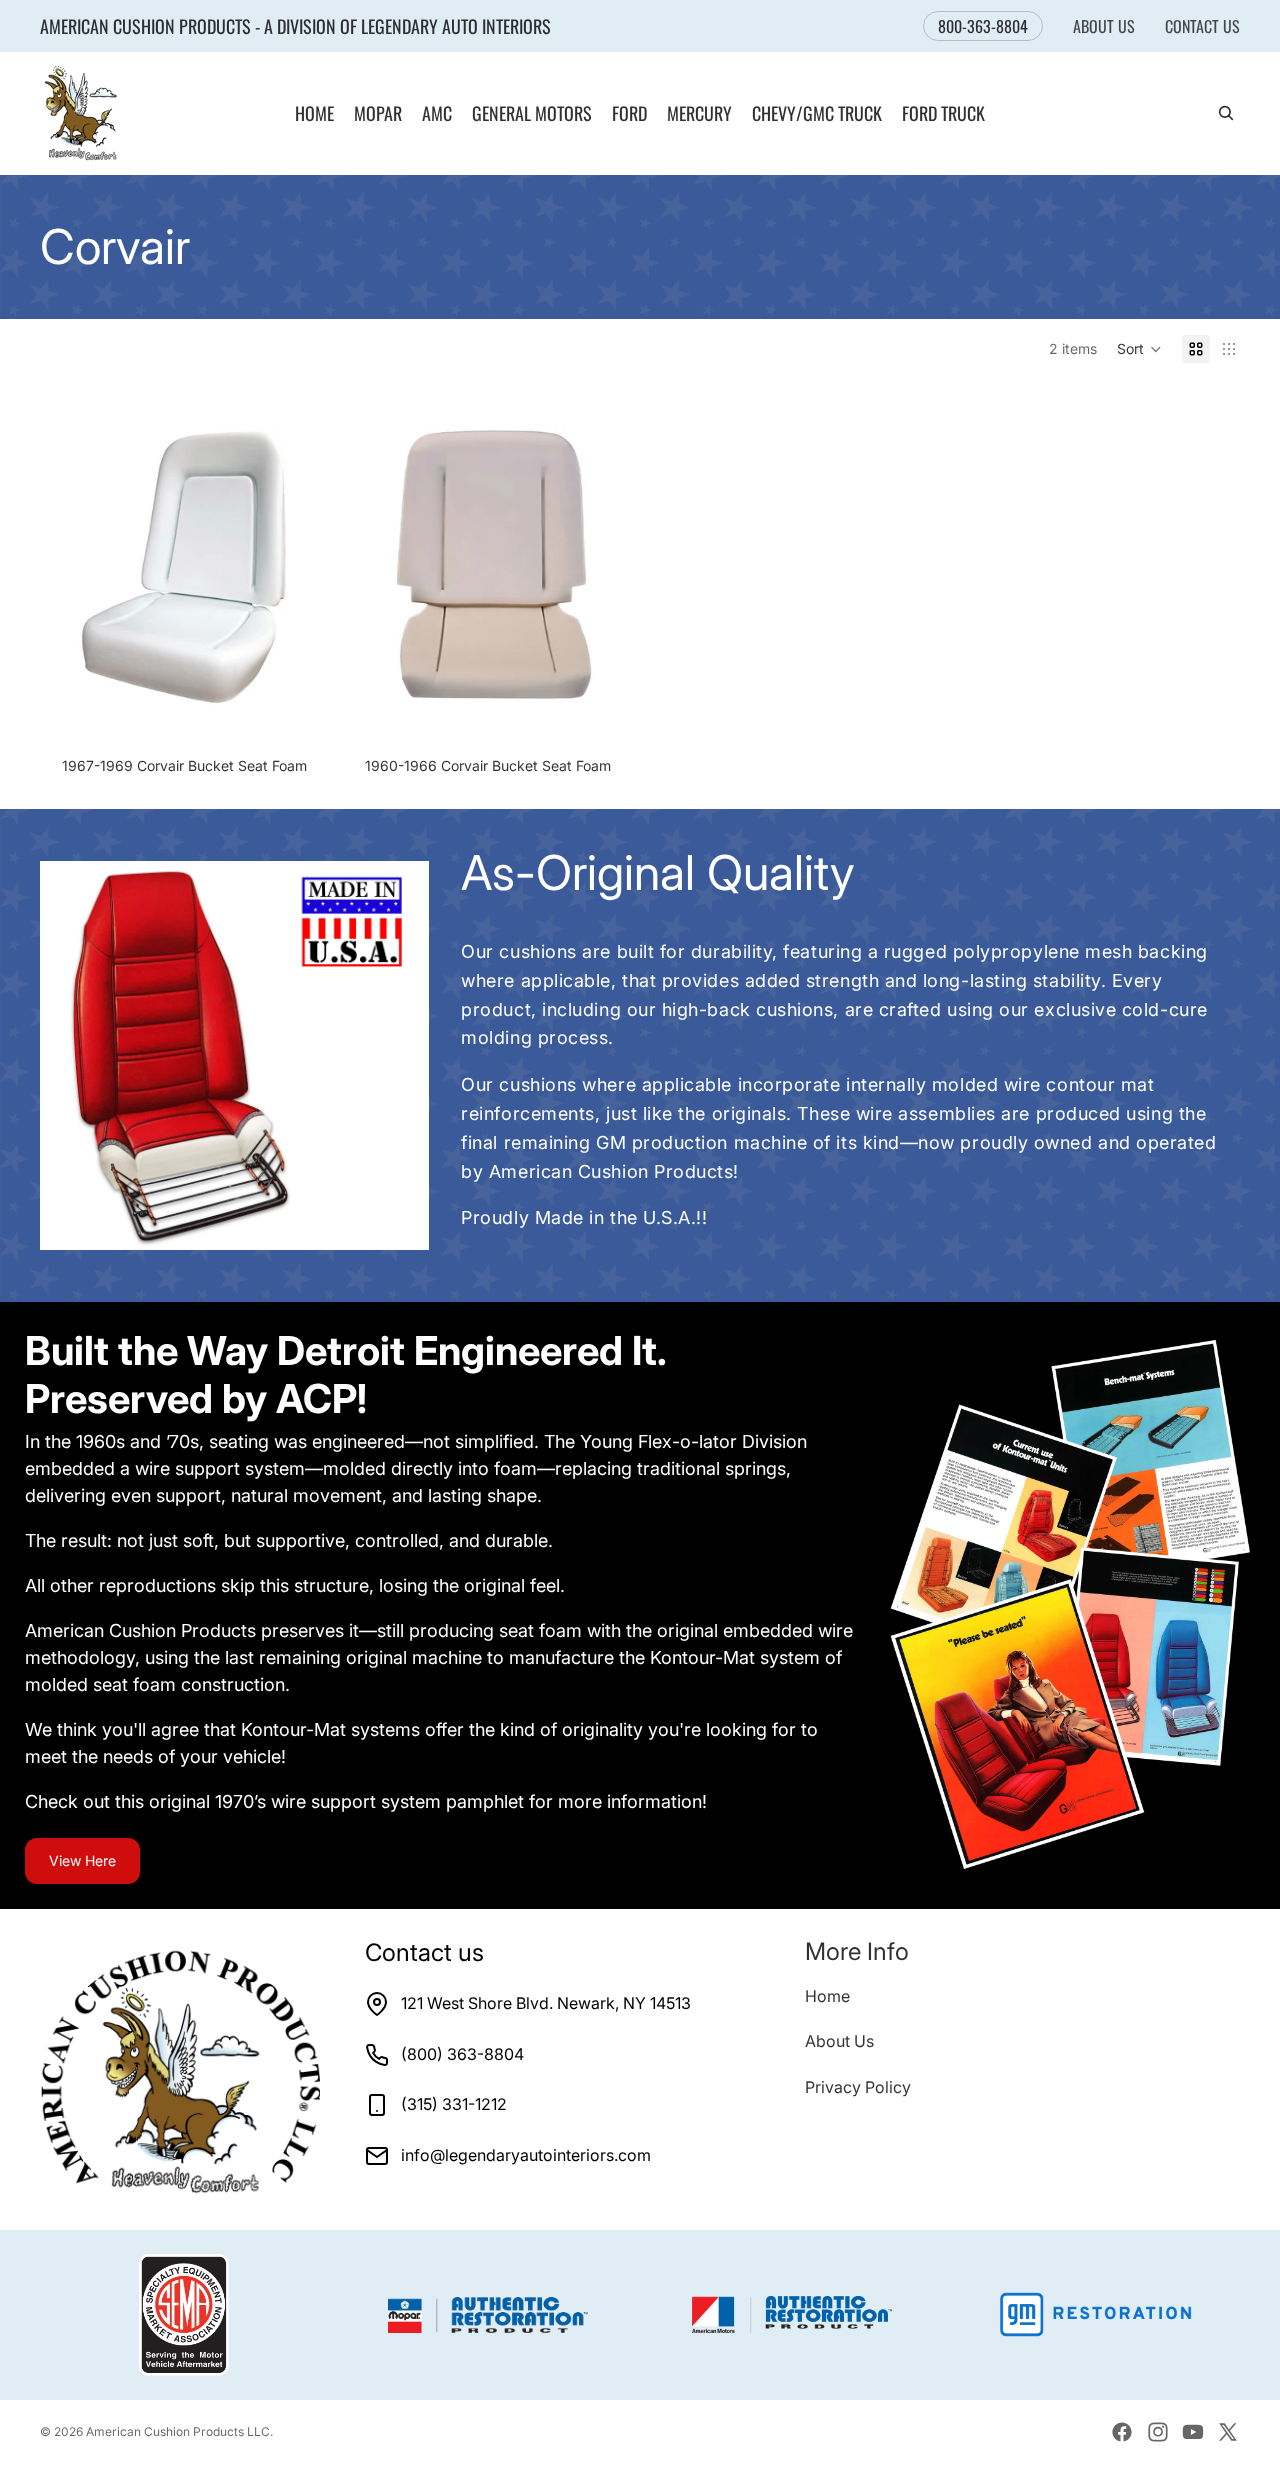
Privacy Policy (858, 2087)
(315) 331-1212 (454, 2104)
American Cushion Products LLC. (179, 2431)
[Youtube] (1193, 2432)
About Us (1104, 26)
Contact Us (1202, 26)
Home (827, 1996)
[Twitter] (1228, 2432)
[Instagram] (1158, 2432)
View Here (82, 1860)
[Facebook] (1122, 2432)
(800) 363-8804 (462, 2054)
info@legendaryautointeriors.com (526, 2155)
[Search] (1226, 114)
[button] (1139, 349)
